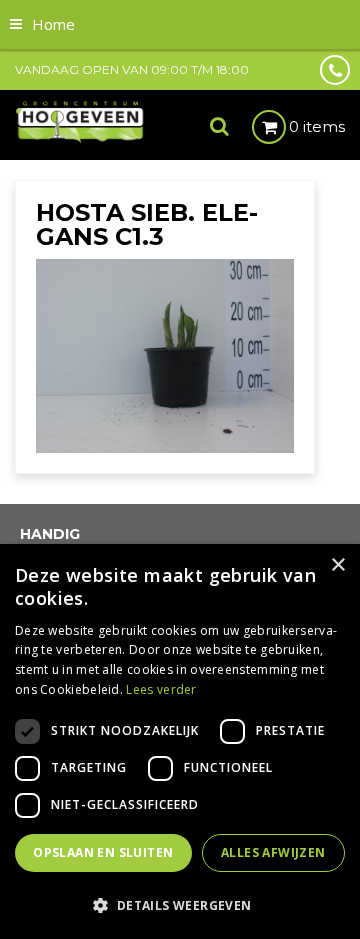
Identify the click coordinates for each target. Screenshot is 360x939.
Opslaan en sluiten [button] (103, 852)
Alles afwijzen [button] (273, 852)
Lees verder (161, 689)
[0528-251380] (335, 70)
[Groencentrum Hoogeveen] (80, 121)
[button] (180, 904)
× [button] (337, 565)
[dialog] (180, 741)
